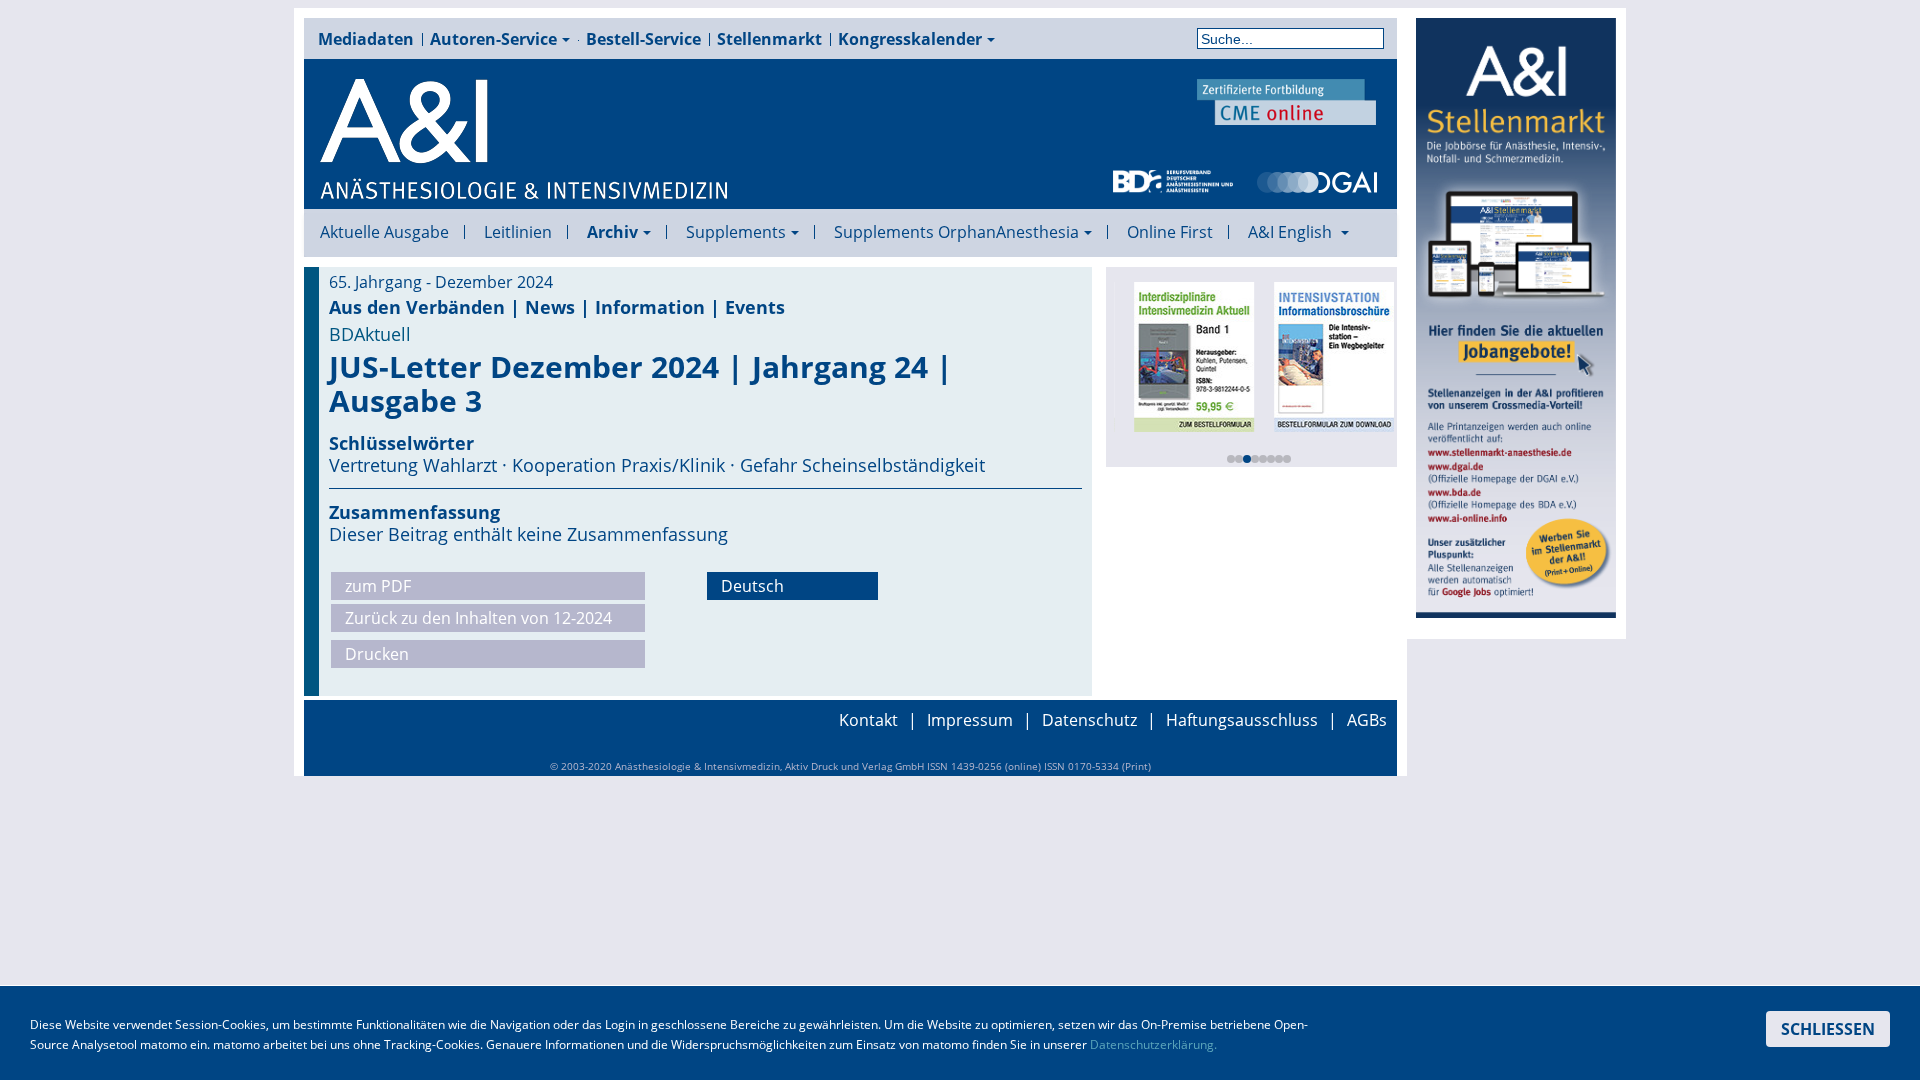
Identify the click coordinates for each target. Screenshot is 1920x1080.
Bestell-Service (643, 39)
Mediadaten (366, 39)
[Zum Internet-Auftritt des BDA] (1173, 180)
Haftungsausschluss (1242, 720)
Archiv (612, 232)
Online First (1170, 232)
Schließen (1828, 1029)
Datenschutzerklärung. (1153, 1044)
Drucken (377, 654)
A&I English (1292, 232)
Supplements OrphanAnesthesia (956, 232)
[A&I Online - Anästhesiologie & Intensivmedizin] (525, 140)
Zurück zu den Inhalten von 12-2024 (478, 618)
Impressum (970, 720)
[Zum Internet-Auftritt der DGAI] (1317, 180)
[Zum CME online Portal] (1287, 100)
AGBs (1367, 720)
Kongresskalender (910, 39)
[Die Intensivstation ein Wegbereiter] (1328, 355)
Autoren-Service (493, 39)
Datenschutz (1089, 720)
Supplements (736, 232)
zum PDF (378, 586)
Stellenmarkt (769, 39)
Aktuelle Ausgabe (384, 232)
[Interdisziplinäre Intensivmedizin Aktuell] (1188, 355)
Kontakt (868, 720)
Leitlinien (518, 232)
